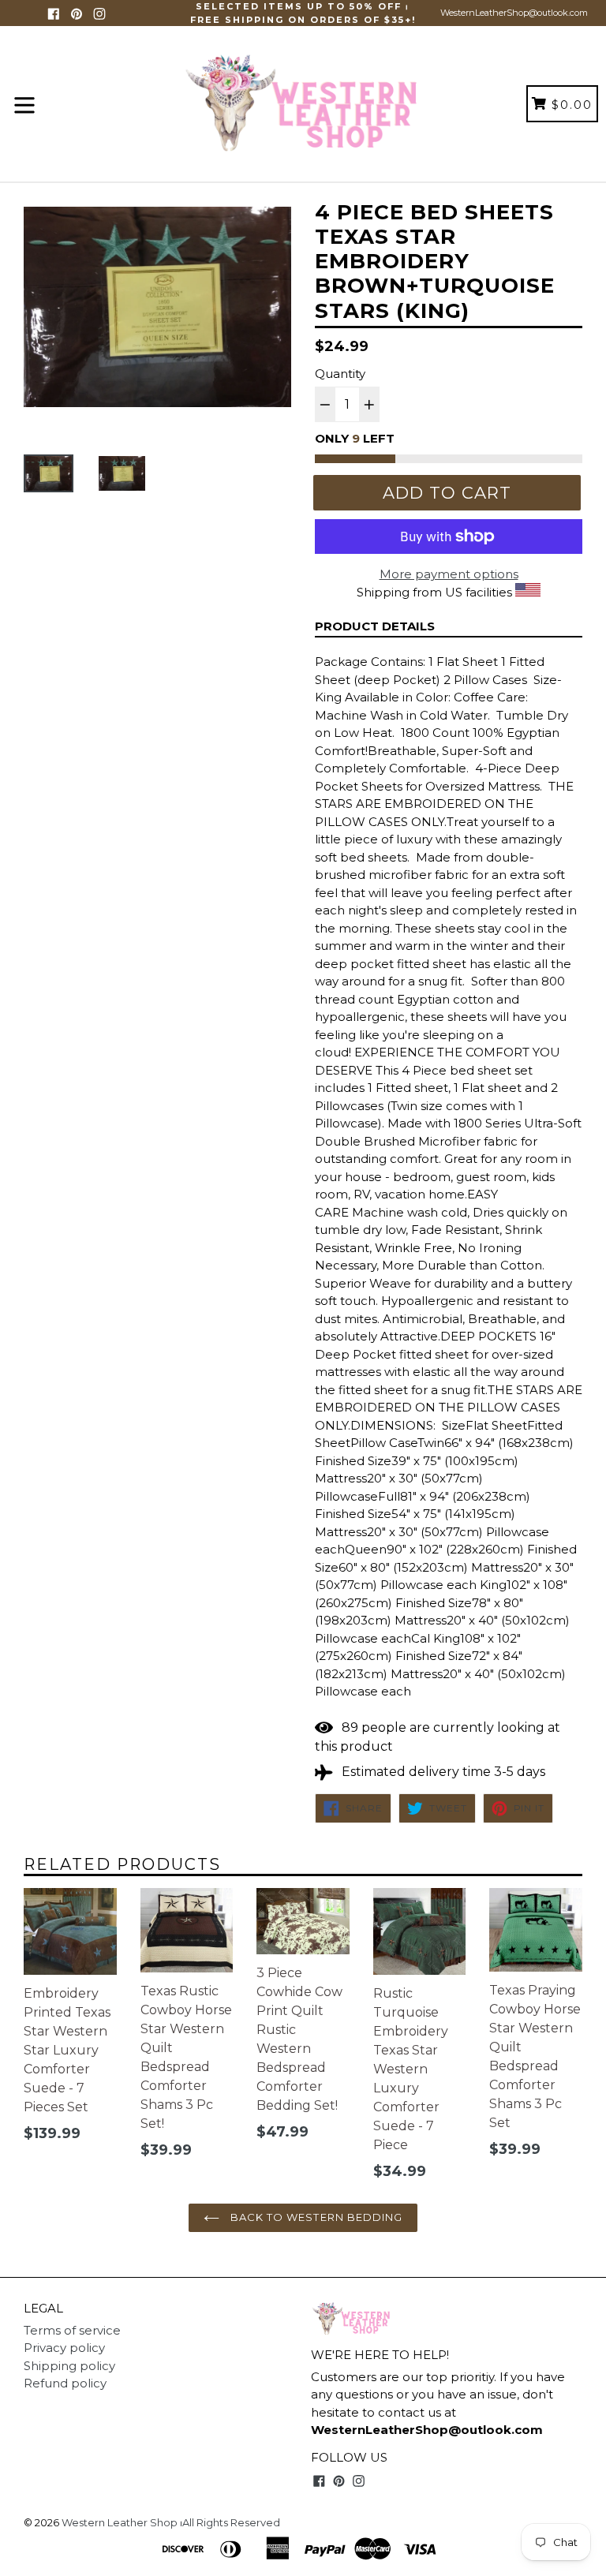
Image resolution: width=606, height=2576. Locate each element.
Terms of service (72, 2330)
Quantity (340, 374)
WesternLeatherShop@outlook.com (514, 13)
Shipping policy (69, 2366)
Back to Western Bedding (315, 2217)
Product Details (375, 626)
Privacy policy (64, 2348)
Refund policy (65, 2383)
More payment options (449, 574)
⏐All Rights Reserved (230, 2522)
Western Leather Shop (120, 2522)
